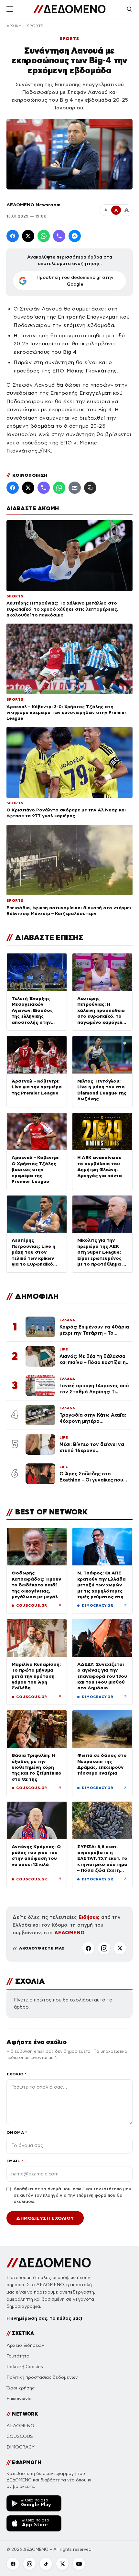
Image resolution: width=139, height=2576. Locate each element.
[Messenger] (75, 236)
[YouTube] (79, 2564)
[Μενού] (10, 9)
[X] (120, 1948)
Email (15, 2161)
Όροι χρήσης (21, 2388)
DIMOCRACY (21, 2447)
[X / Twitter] (28, 236)
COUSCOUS (20, 2436)
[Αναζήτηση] (129, 9)
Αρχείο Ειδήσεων (25, 2345)
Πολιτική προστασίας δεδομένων (42, 2377)
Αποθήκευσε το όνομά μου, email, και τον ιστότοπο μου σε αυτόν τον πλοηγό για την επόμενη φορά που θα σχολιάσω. (72, 2195)
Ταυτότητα (18, 2356)
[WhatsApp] (44, 236)
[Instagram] (104, 1948)
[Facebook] (13, 236)
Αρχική (14, 26)
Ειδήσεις (89, 1917)
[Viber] (59, 236)
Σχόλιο (17, 2074)
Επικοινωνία (19, 2399)
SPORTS (35, 26)
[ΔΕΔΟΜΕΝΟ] (69, 9)
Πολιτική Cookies (25, 2367)
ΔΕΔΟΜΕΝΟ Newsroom (33, 205)
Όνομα (17, 2132)
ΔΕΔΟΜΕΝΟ (69, 1933)
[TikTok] (46, 2564)
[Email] (75, 488)
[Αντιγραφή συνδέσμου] (90, 488)
